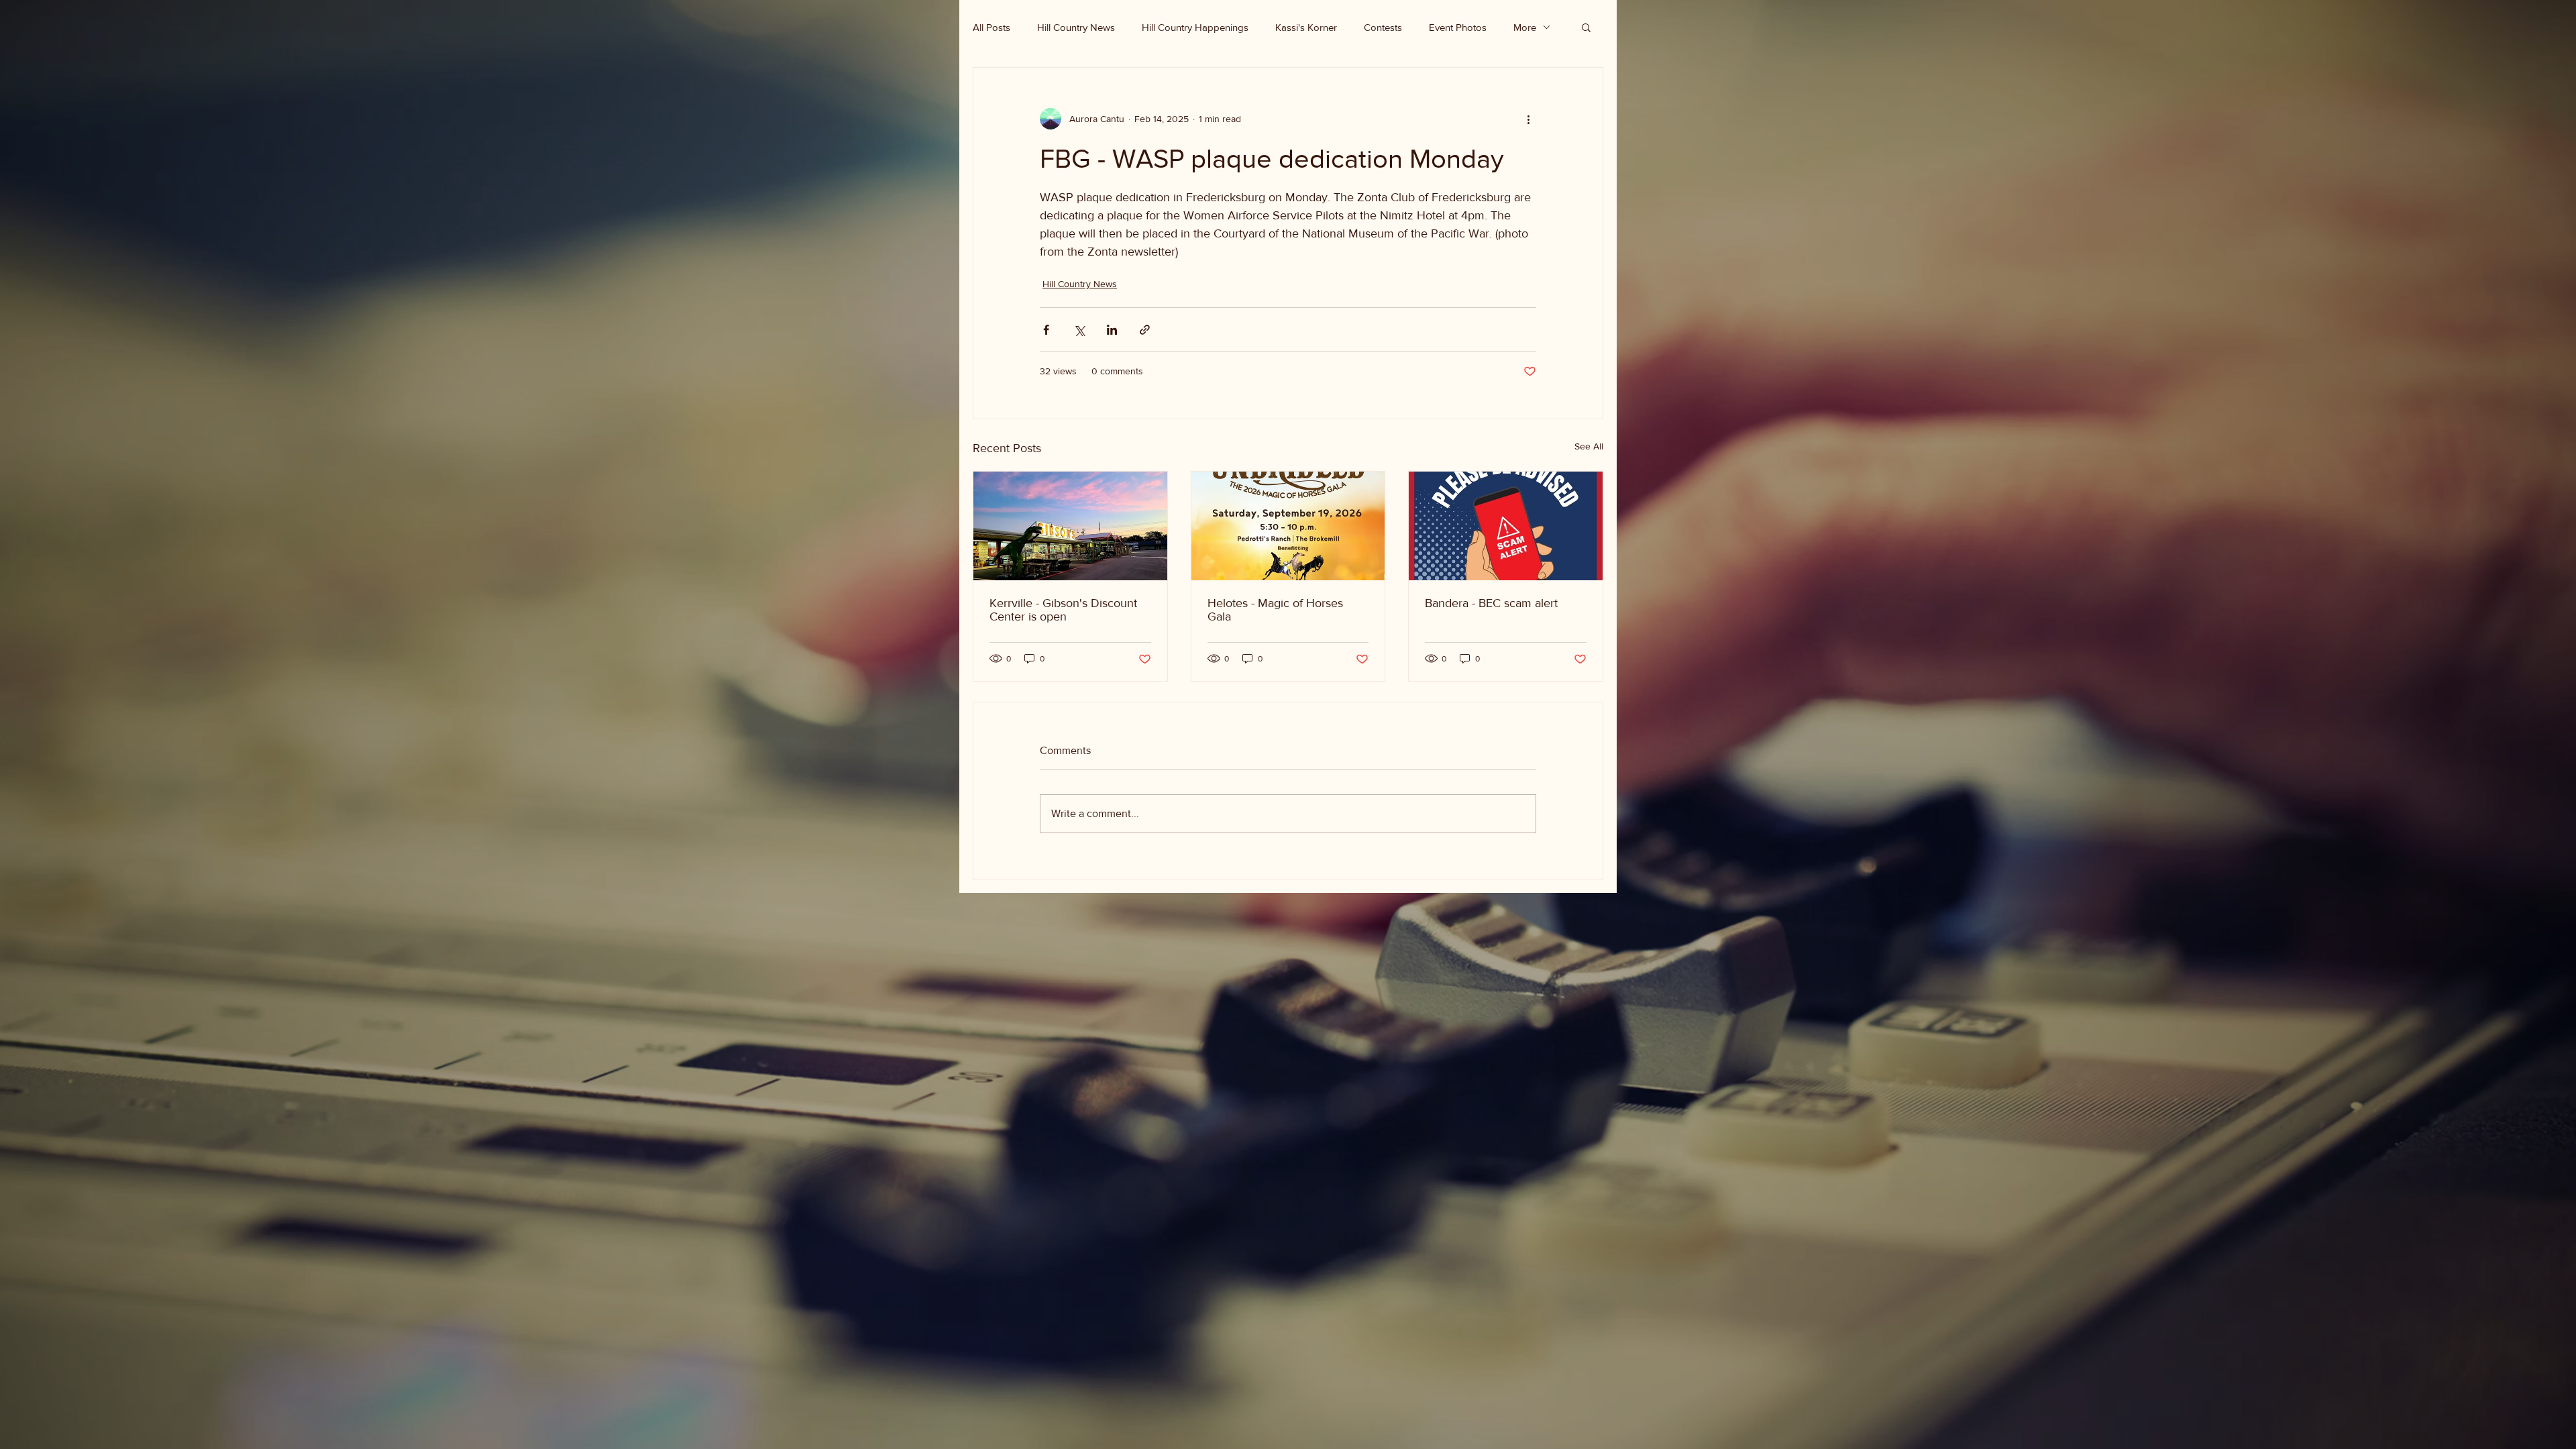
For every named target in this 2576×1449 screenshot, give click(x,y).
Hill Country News (1076, 27)
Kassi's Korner (1306, 27)
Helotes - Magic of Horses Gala (1275, 610)
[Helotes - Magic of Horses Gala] (1288, 526)
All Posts (991, 27)
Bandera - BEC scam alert (1491, 603)
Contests (1383, 27)
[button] (1586, 27)
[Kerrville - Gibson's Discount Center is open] (1070, 526)
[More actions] (1528, 119)
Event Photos (1458, 27)
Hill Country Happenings (1195, 27)
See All (1589, 446)
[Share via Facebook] (1046, 330)
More (1525, 27)
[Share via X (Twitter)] (1079, 330)
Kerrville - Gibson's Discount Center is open (1063, 610)
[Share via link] (1145, 330)
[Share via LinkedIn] (1112, 330)
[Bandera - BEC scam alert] (1506, 526)
